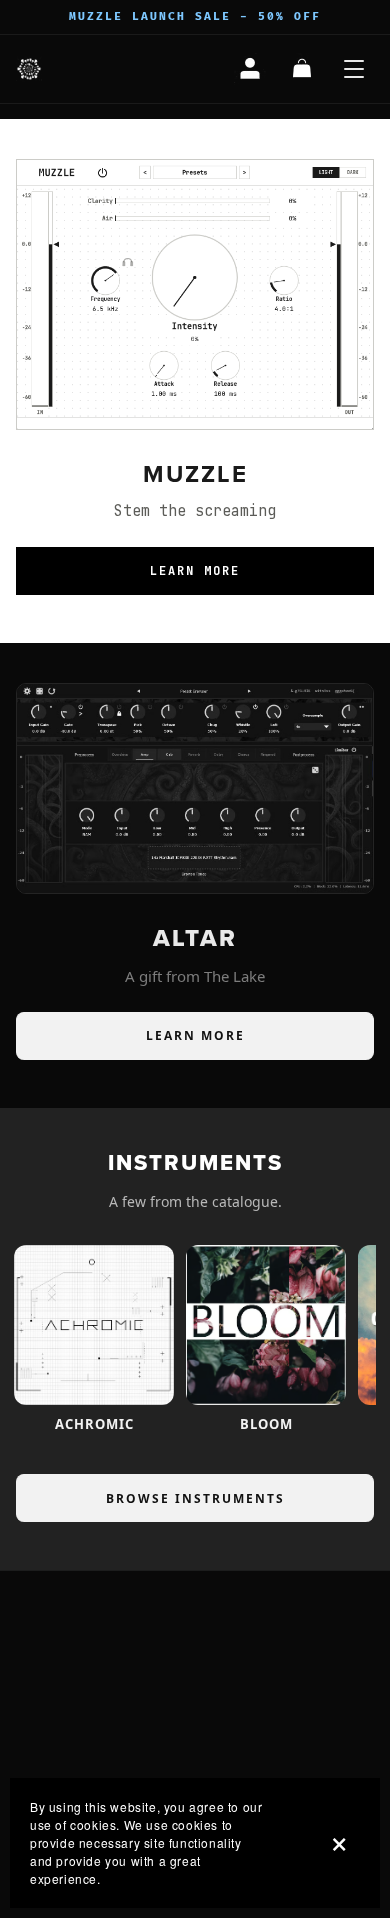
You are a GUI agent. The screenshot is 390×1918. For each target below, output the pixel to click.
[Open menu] (354, 69)
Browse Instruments (195, 1498)
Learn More (195, 571)
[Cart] (302, 69)
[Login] (250, 69)
